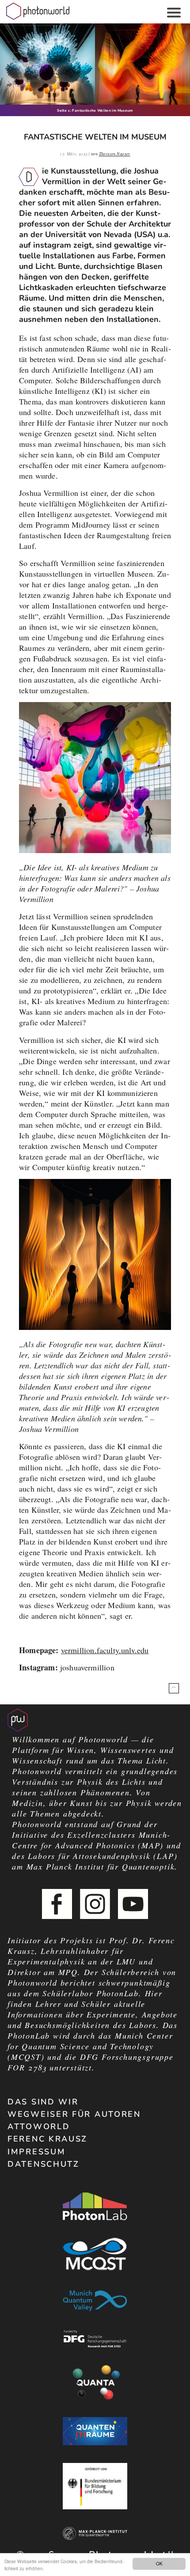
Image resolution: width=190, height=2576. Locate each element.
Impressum (36, 2152)
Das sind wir (43, 2102)
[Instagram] (95, 1904)
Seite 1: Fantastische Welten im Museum (95, 111)
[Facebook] (57, 1904)
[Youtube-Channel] (133, 1904)
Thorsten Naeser (115, 154)
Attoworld (39, 2127)
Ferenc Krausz (47, 2139)
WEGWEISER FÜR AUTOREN (74, 2114)
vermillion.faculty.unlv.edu (105, 1650)
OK (159, 2563)
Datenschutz (44, 2164)
